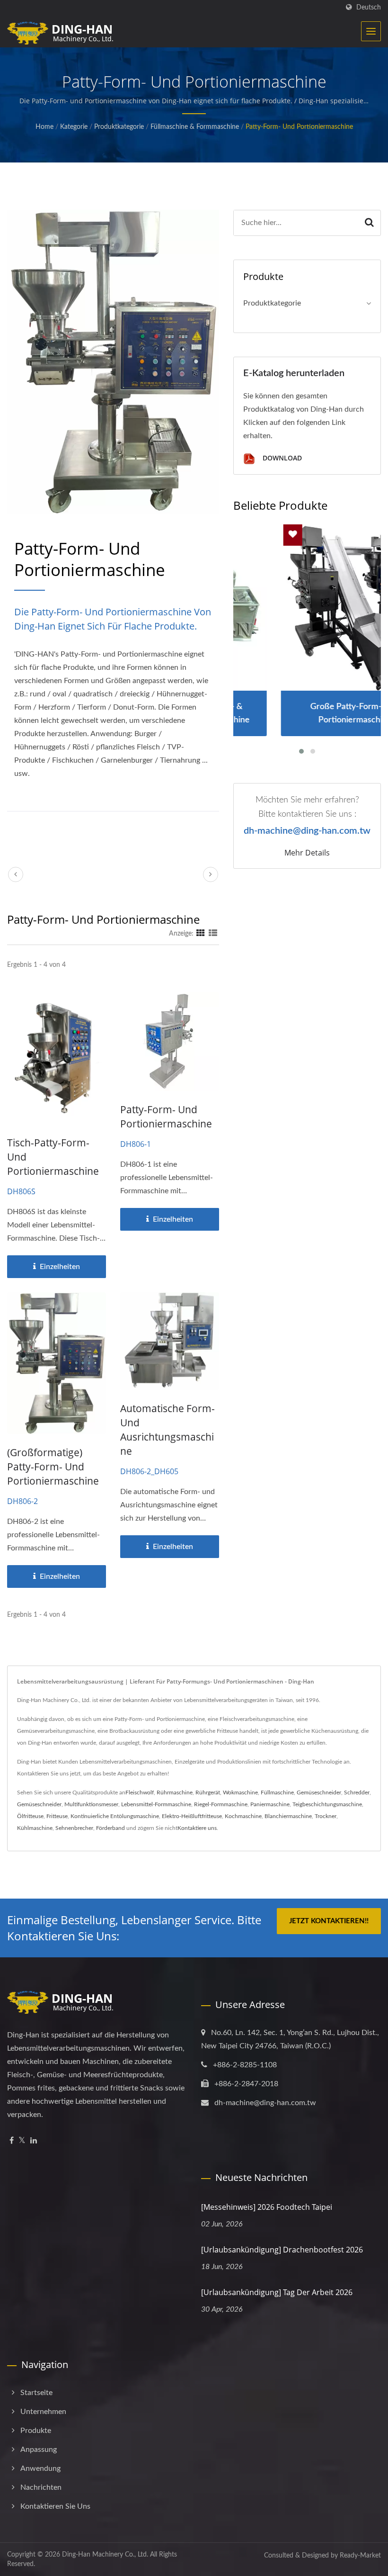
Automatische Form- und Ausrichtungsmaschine (168, 1430)
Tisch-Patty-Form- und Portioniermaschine (53, 1157)
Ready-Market (360, 2556)
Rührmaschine (175, 1792)
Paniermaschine (270, 1804)
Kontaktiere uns (197, 1828)
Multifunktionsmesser (91, 1804)
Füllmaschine (277, 1792)
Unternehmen (43, 2412)
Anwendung (40, 2468)
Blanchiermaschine (288, 1816)
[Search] (370, 223)
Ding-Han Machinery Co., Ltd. (105, 2555)
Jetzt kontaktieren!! (329, 1921)
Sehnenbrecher (74, 1828)
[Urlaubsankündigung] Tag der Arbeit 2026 (277, 2292)
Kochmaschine (243, 1816)
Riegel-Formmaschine (221, 1804)
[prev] (16, 874)
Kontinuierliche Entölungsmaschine (115, 1816)
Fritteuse (57, 1816)
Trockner (326, 1816)
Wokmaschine (240, 1792)
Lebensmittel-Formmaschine (156, 1804)
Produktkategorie (119, 127)
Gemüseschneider (319, 1792)
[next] (211, 874)
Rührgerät (208, 1792)
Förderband (110, 1828)
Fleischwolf (140, 1792)
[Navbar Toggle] (371, 31)
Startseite (36, 2393)
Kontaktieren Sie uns (55, 2506)
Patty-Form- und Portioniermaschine (299, 127)
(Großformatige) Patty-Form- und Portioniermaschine (53, 1467)
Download (281, 458)
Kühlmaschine (35, 1828)
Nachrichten (41, 2487)
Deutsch (369, 7)
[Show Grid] (201, 934)
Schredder (357, 1792)
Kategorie (74, 127)
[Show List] (213, 934)
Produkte (36, 2431)
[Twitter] (22, 2141)
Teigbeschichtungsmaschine (327, 1804)
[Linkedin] (34, 2141)
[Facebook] (12, 2141)
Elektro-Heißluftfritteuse (192, 1816)
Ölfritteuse (30, 1816)
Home (44, 127)
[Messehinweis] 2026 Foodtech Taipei (267, 2207)
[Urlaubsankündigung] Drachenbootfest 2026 (282, 2250)
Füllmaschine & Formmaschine (195, 127)
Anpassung (39, 2450)
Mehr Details (307, 853)
